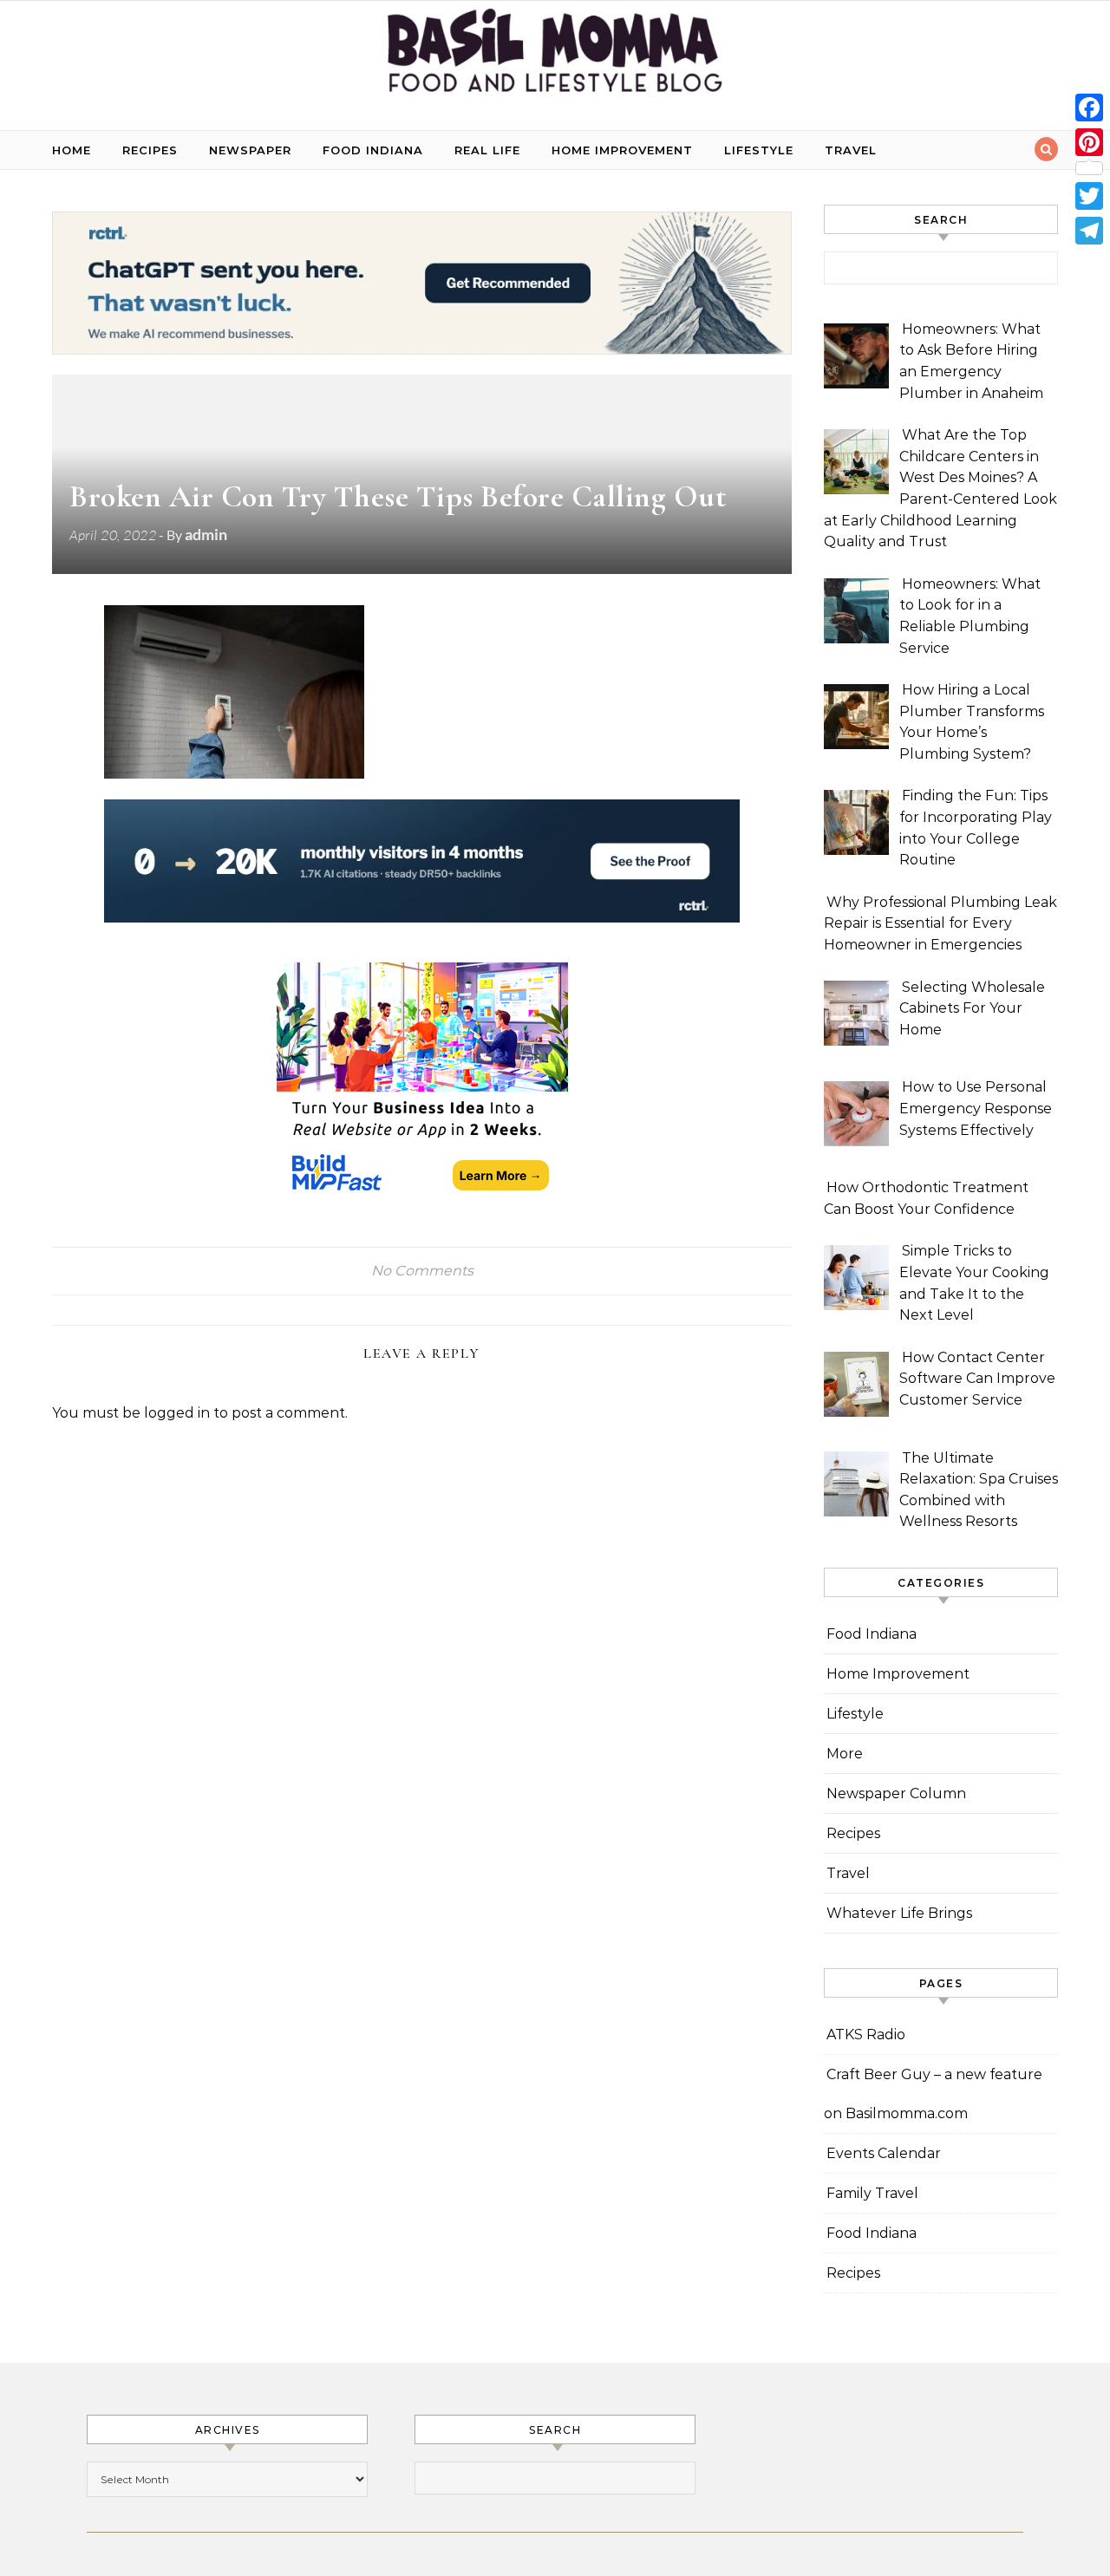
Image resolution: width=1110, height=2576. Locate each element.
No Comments (422, 1271)
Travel (851, 150)
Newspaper (250, 150)
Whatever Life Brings (899, 1913)
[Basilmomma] (555, 59)
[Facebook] (1089, 108)
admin (206, 534)
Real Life (487, 150)
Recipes (150, 150)
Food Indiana (373, 150)
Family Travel (872, 2193)
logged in (177, 1413)
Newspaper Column (896, 1793)
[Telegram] (1089, 231)
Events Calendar (884, 2153)
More (845, 1754)
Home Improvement (622, 150)
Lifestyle (759, 150)
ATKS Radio (866, 2035)
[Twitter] (1089, 196)
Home (72, 150)
